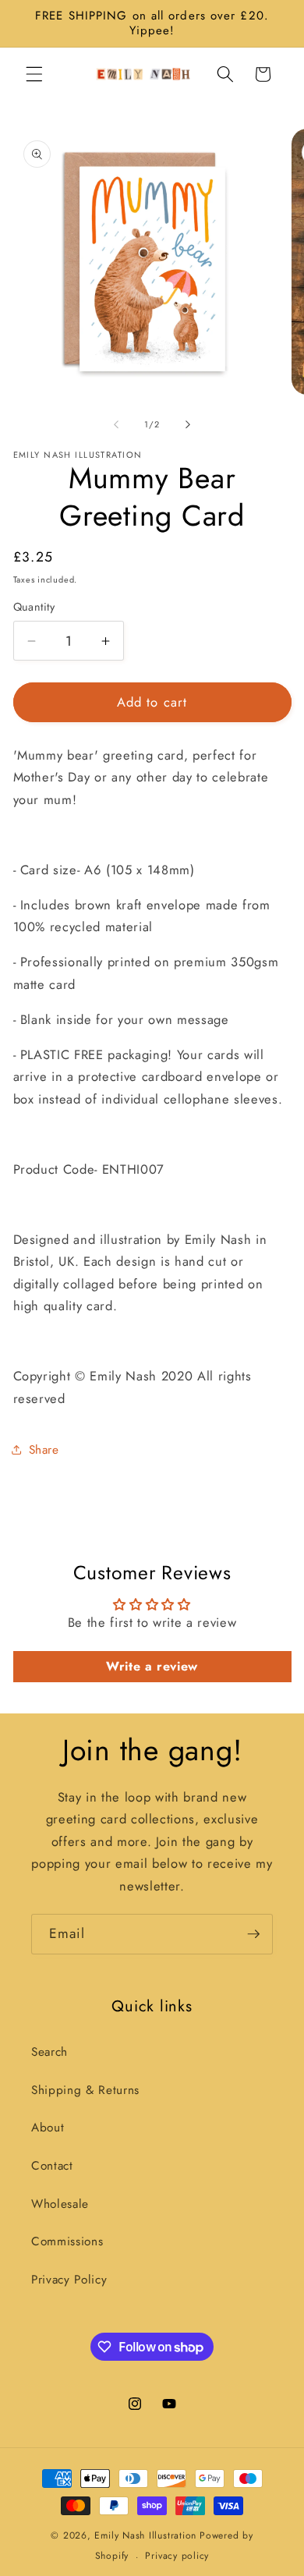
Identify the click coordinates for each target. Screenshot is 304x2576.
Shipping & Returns (85, 2090)
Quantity (34, 607)
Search (49, 2052)
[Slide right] (188, 424)
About (48, 2128)
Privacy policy (177, 2556)
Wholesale (60, 2204)
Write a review (152, 1666)
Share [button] (44, 1450)
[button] (34, 74)
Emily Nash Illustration (145, 2535)
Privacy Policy (69, 2280)
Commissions (67, 2241)
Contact (52, 2166)
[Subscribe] (253, 1934)
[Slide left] (116, 424)
